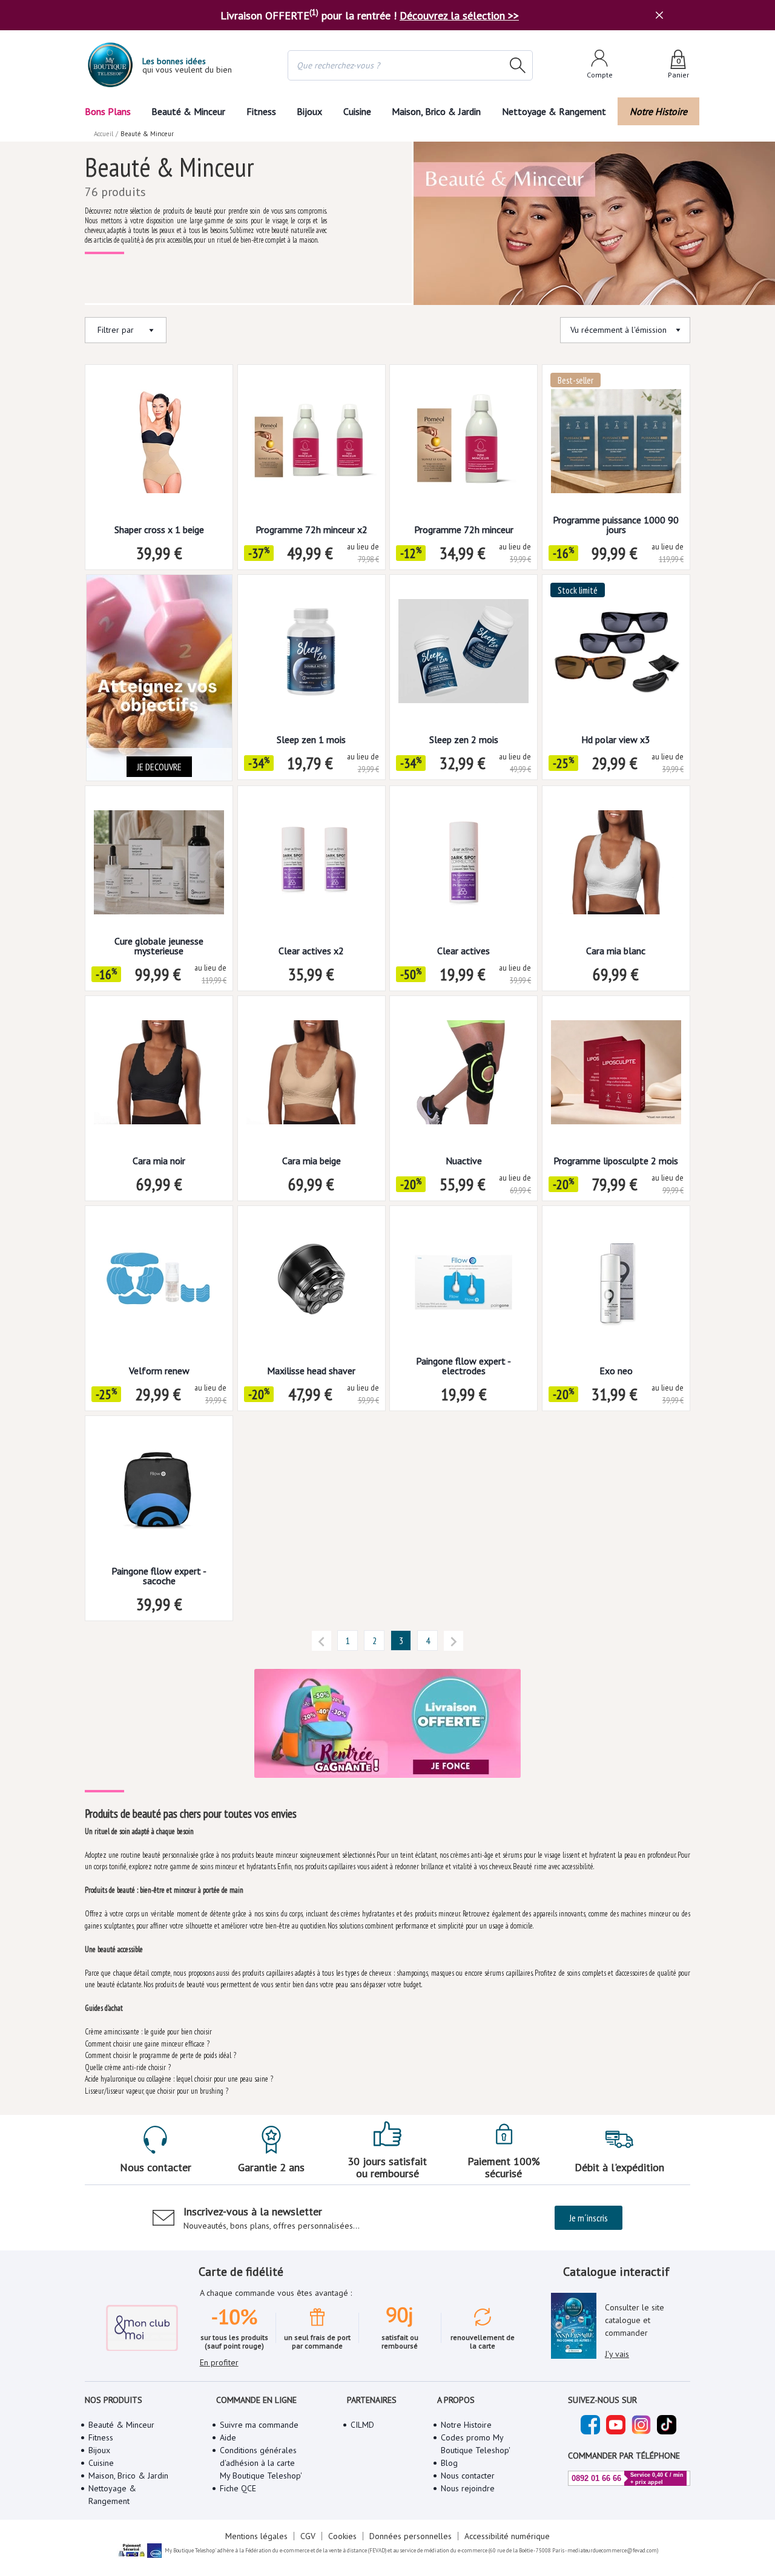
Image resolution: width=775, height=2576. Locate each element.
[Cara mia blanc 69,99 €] (616, 866)
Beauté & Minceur (188, 111)
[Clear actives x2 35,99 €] (312, 866)
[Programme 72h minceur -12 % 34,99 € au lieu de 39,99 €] (463, 445)
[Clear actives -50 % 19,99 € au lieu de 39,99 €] (463, 866)
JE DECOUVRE (159, 767)
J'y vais (617, 2354)
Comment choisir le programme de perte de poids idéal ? (160, 2055)
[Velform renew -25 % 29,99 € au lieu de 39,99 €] (159, 1286)
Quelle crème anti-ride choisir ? (128, 2067)
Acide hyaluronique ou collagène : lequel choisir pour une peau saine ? (179, 2079)
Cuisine (357, 111)
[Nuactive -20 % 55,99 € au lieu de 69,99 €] (463, 1076)
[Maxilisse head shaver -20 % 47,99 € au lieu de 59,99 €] (312, 1286)
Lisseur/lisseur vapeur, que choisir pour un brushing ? (157, 2091)
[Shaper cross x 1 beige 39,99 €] (159, 445)
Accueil (104, 134)
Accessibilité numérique (507, 2536)
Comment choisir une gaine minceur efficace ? (147, 2044)
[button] (322, 1640)
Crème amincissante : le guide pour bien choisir (148, 2032)
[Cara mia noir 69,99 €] (159, 1076)
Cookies (342, 2536)
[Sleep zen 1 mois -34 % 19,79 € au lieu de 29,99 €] (312, 655)
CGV (308, 2536)
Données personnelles (411, 2536)
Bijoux (309, 111)
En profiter (219, 2362)
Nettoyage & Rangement (554, 111)
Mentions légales (256, 2536)
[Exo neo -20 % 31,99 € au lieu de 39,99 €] (616, 1286)
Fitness (261, 111)
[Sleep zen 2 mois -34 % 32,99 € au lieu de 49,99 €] (463, 655)
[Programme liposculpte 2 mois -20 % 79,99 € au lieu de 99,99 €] (616, 1076)
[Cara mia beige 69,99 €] (312, 1076)
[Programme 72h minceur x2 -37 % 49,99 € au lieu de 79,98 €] (312, 445)
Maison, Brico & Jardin (436, 111)
